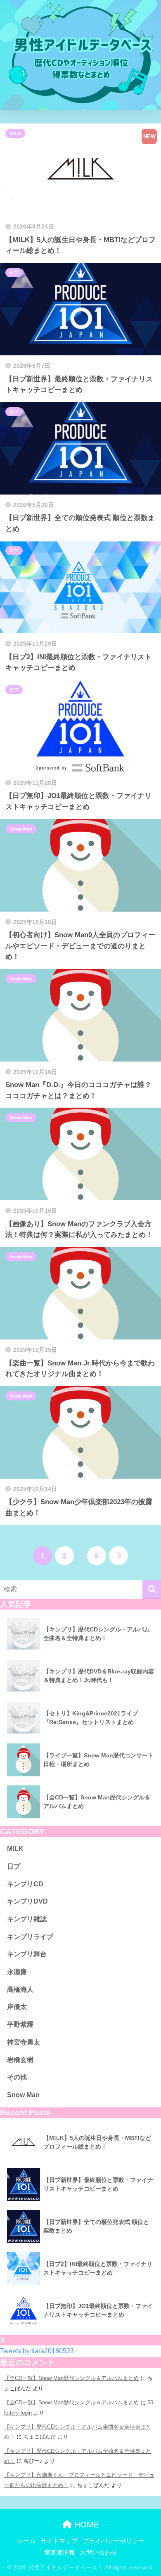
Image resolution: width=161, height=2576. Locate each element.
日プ (14, 273)
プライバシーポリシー (114, 2541)
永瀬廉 (17, 1972)
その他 (17, 2077)
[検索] (152, 1590)
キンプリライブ (30, 1937)
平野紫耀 (20, 2024)
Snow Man (21, 829)
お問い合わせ (99, 2553)
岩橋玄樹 (20, 2060)
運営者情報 (60, 2553)
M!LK (15, 133)
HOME (85, 2525)
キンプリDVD (27, 1901)
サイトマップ (59, 2541)
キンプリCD (25, 1884)
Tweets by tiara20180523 (37, 2351)
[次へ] (118, 1556)
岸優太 (17, 2007)
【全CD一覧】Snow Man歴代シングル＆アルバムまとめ (71, 2378)
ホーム (26, 2541)
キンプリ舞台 (27, 1954)
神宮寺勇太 (24, 2042)
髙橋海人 (20, 1989)
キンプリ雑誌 (27, 1919)
